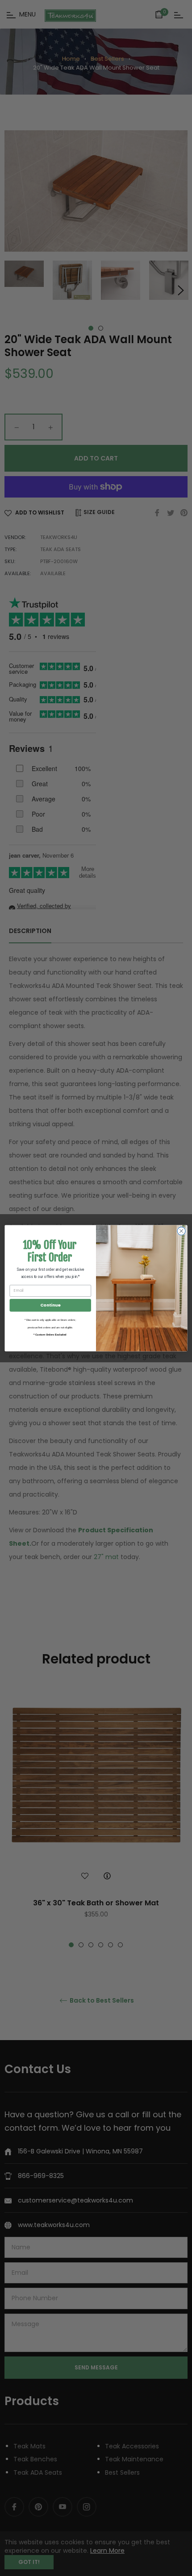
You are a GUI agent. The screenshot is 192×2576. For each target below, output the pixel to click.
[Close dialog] (181, 1231)
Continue (50, 1305)
